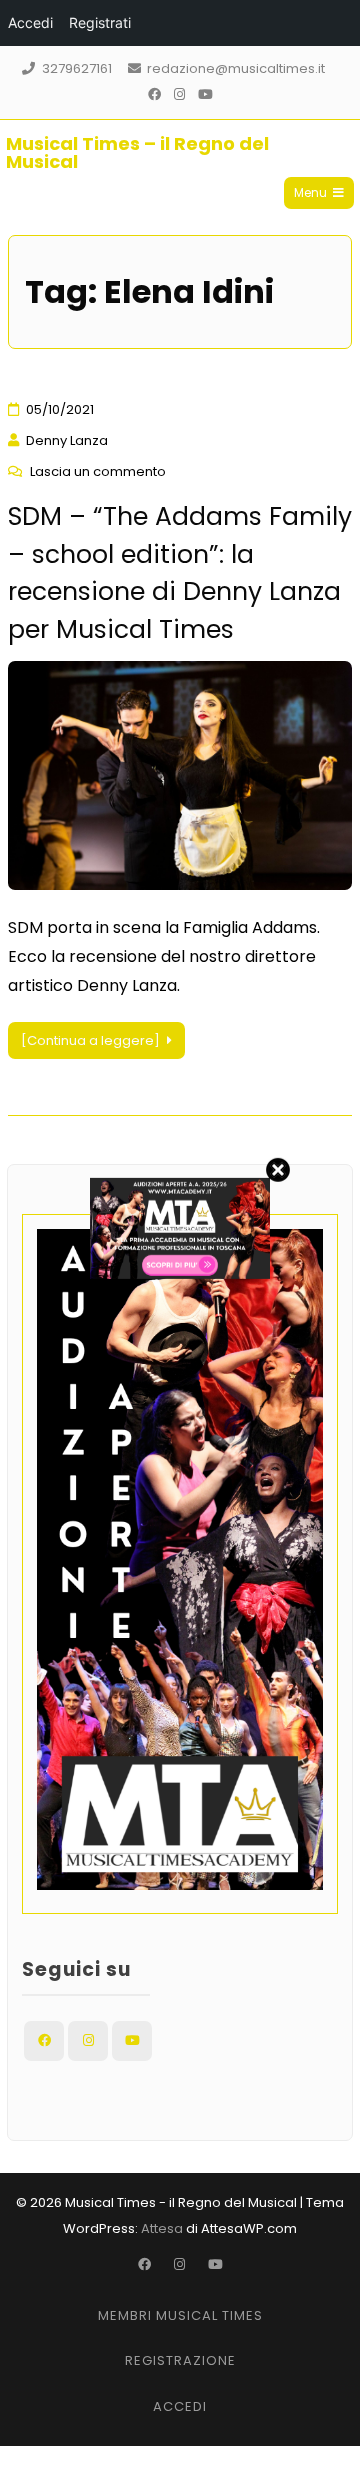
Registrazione (180, 2360)
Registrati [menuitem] (100, 22)
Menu (310, 192)
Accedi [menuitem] (30, 22)
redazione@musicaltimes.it (236, 68)
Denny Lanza (67, 440)
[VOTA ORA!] (180, 1273)
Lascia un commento (98, 471)
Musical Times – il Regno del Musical (137, 152)
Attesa (162, 2228)
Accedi (180, 2406)
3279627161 (77, 68)
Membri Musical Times (180, 2315)
